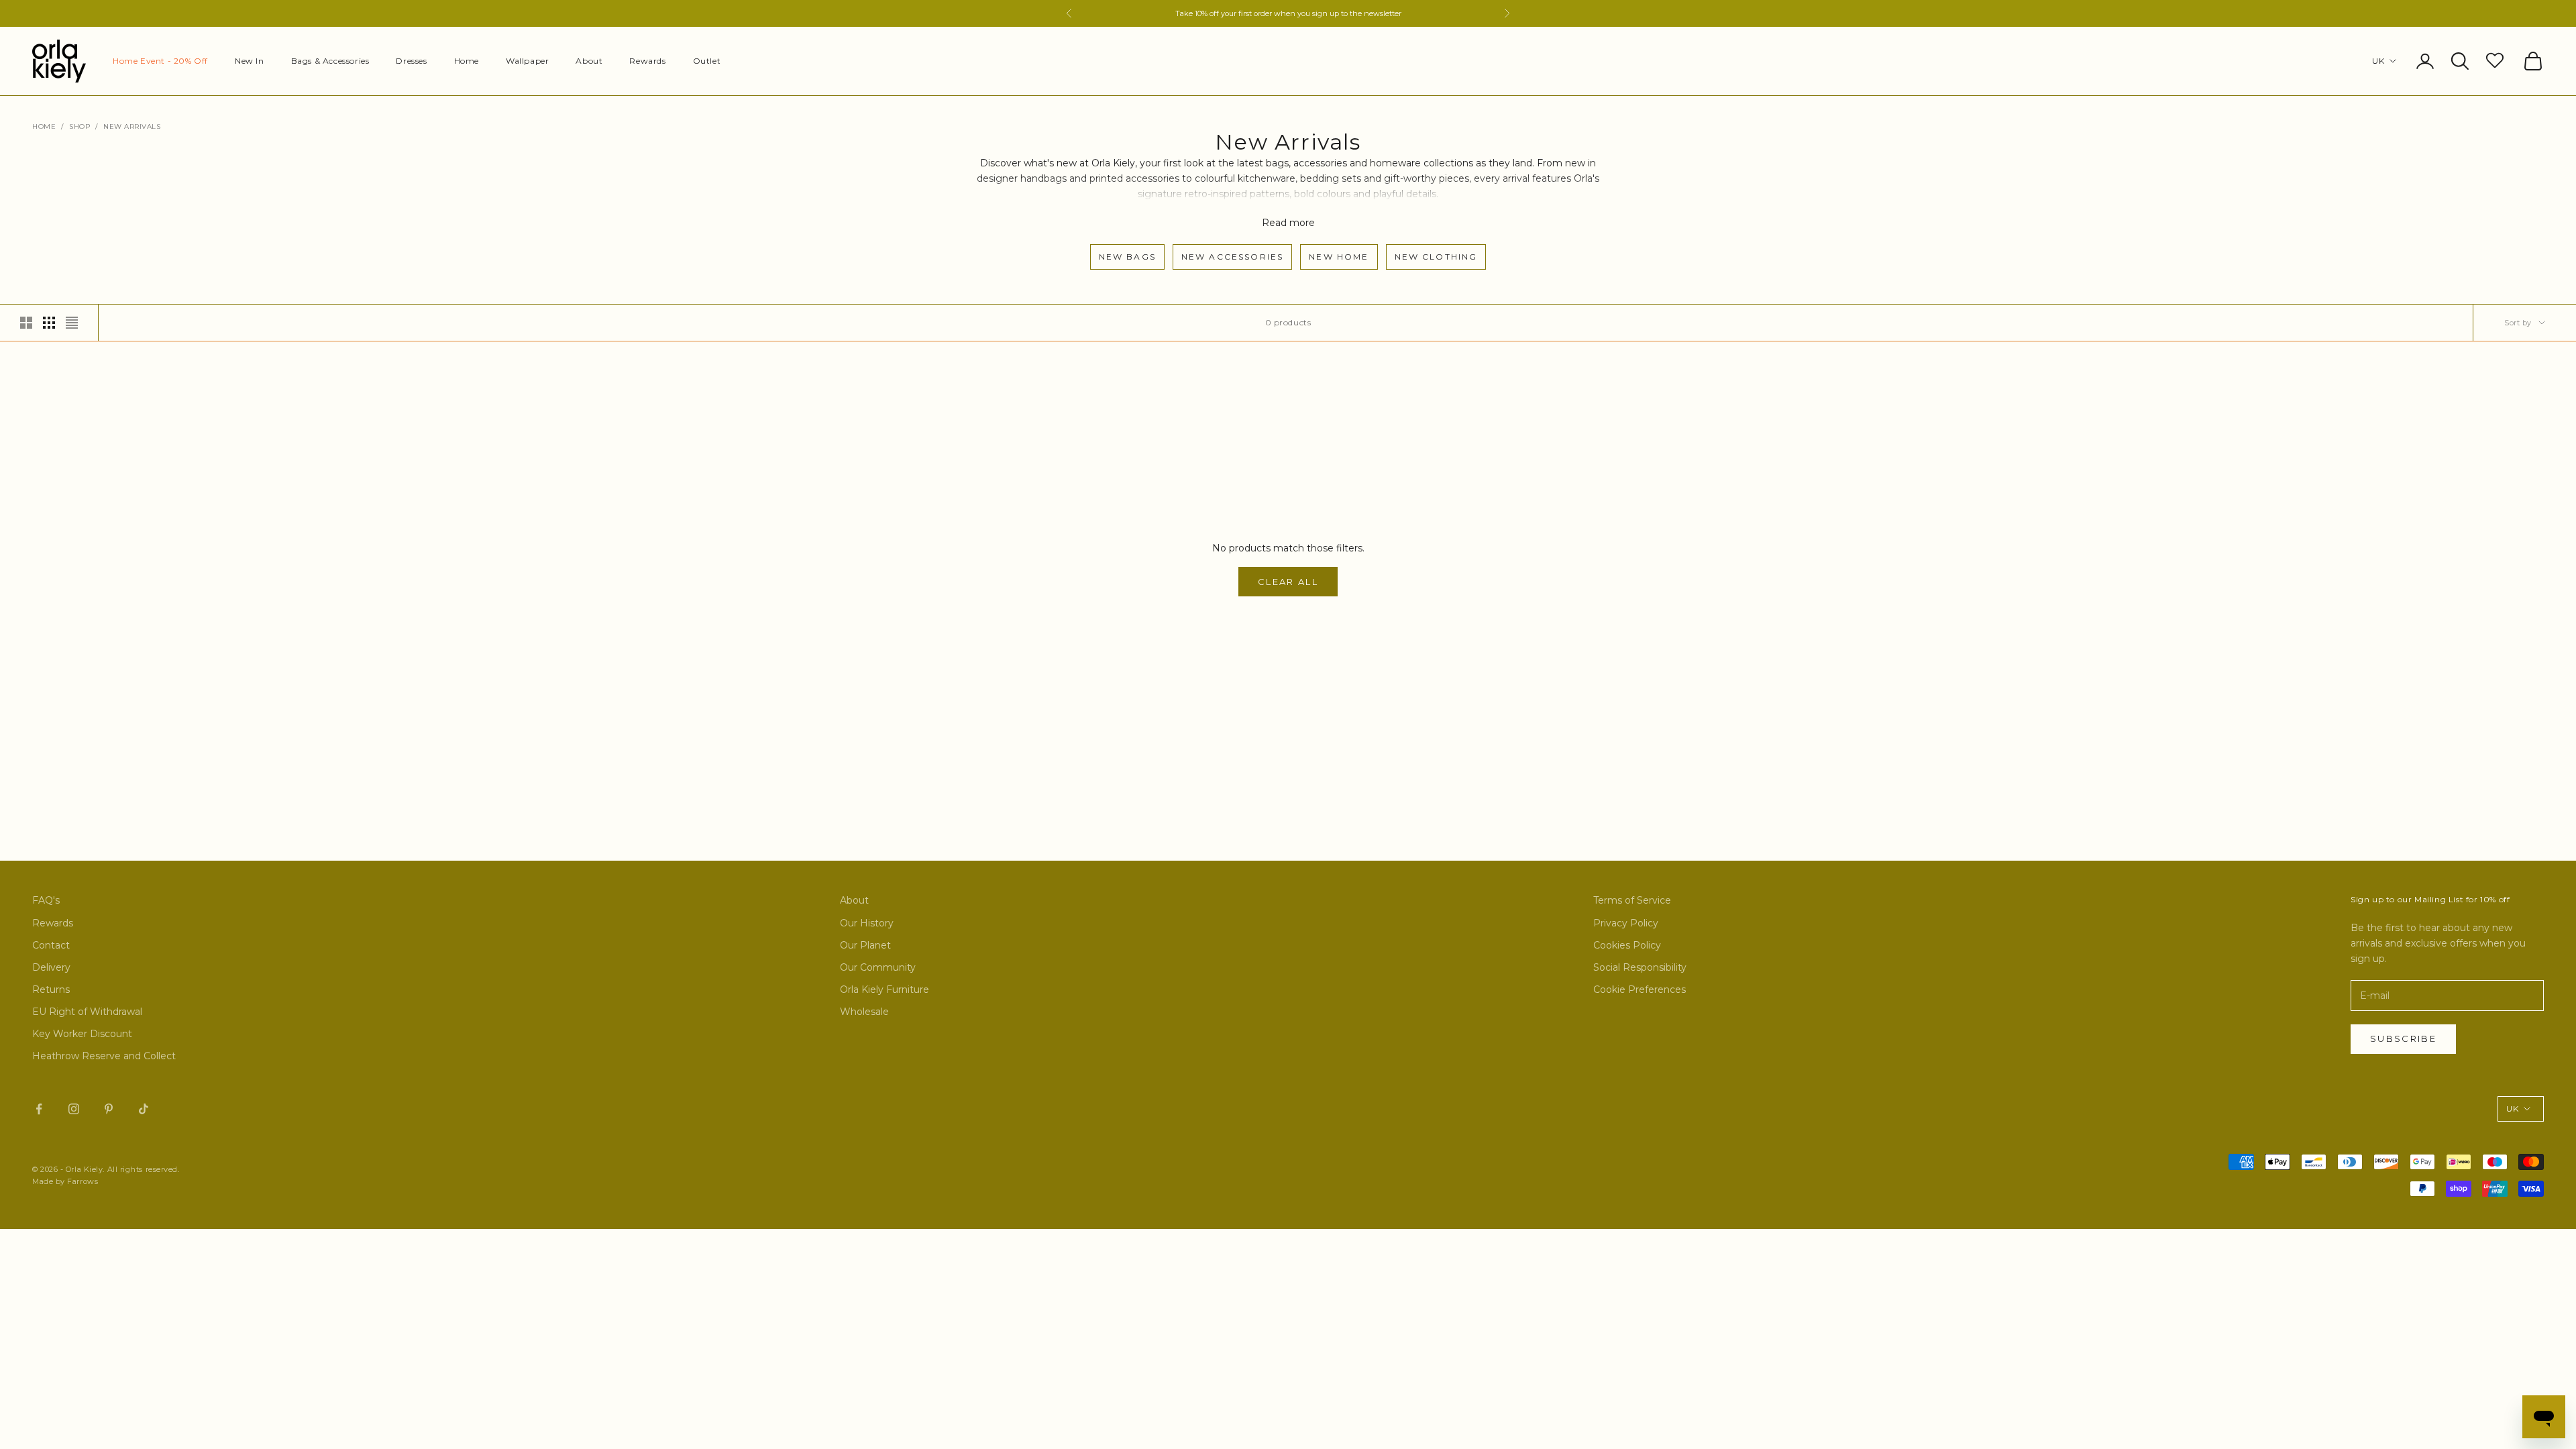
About (589, 61)
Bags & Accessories (330, 61)
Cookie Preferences (1640, 989)
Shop (79, 126)
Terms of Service (1632, 900)
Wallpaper (527, 61)
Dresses (411, 61)
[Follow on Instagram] (74, 1109)
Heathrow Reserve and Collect (104, 1056)
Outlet (707, 61)
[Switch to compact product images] (72, 323)
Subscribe (2403, 1038)
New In (250, 61)
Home (467, 61)
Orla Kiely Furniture (884, 989)
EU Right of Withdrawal (87, 1012)
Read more (1288, 223)
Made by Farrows (65, 1181)
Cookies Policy (1627, 945)
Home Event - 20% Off (160, 61)
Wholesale (864, 1012)
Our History (867, 923)
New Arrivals (132, 126)
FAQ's (46, 900)
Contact (51, 945)
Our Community (878, 967)
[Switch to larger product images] (26, 323)
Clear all (1288, 582)
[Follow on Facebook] (39, 1109)
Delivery (51, 967)
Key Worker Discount (82, 1034)
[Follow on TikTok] (144, 1109)
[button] (2497, 60)
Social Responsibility (1640, 967)
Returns (51, 989)
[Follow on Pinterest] (109, 1109)
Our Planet (865, 945)
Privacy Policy (1626, 923)
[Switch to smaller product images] (49, 323)
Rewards (647, 61)
